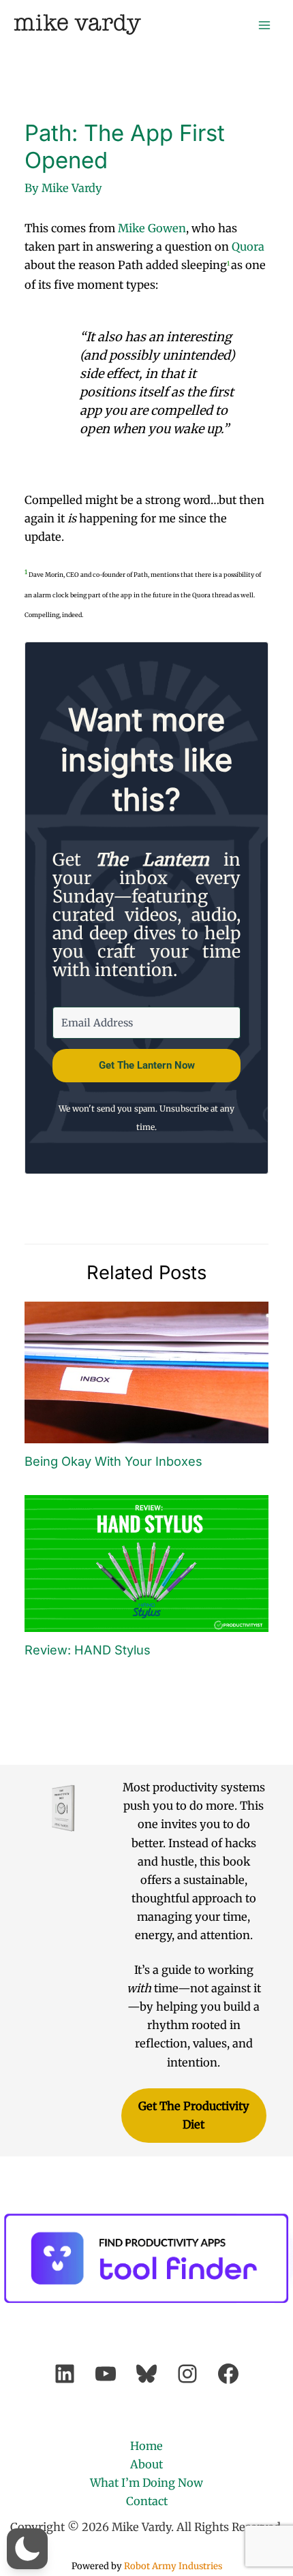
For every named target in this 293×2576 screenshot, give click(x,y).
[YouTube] (106, 2374)
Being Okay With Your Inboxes (113, 1461)
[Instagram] (187, 2374)
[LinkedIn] (65, 2374)
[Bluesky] (146, 2374)
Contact (147, 2501)
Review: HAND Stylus (88, 1650)
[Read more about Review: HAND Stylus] (146, 1562)
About (146, 2464)
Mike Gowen (152, 228)
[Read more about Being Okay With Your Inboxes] (146, 1372)
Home (146, 2446)
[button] (27, 2549)
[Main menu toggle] (264, 25)
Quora (248, 247)
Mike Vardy (77, 24)
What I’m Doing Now (146, 2483)
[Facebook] (228, 2374)
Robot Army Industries (173, 2566)
